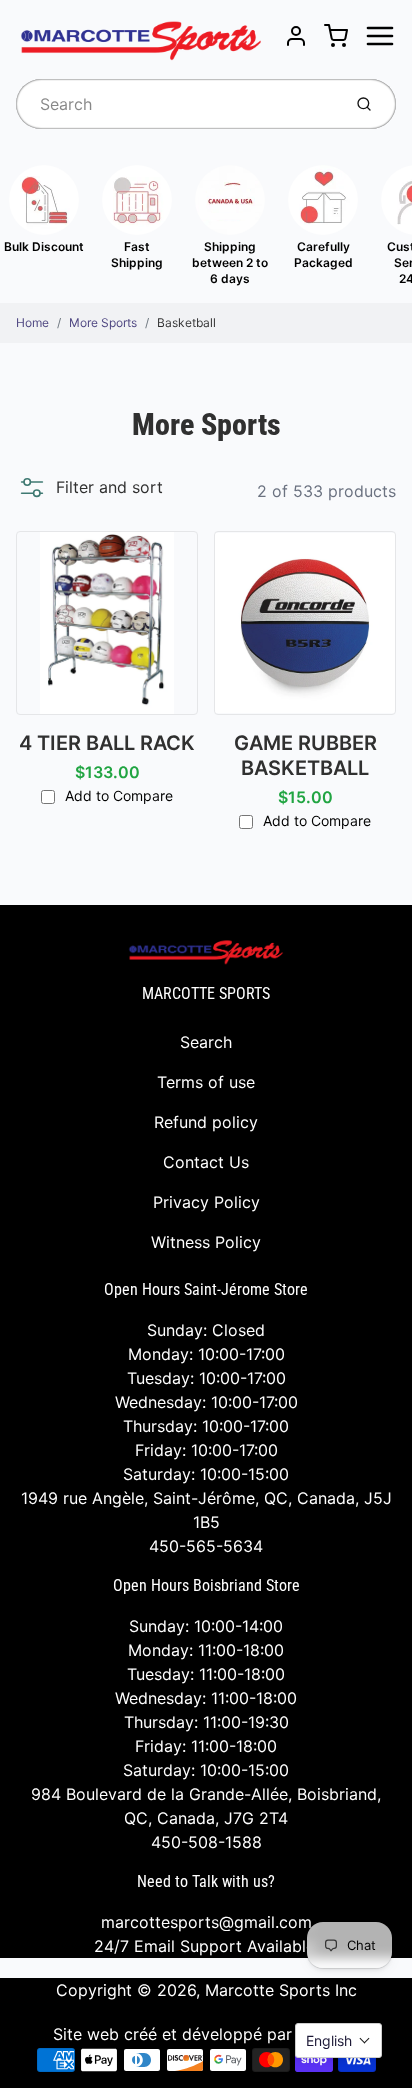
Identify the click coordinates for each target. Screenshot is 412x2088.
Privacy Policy (206, 1202)
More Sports (103, 322)
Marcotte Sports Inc (281, 1990)
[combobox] (176, 104)
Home (32, 322)
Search (206, 1042)
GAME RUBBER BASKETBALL (305, 755)
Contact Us (206, 1162)
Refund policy (206, 1122)
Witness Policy (206, 1242)
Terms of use (206, 1082)
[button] (89, 487)
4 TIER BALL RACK (107, 743)
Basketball (186, 322)
